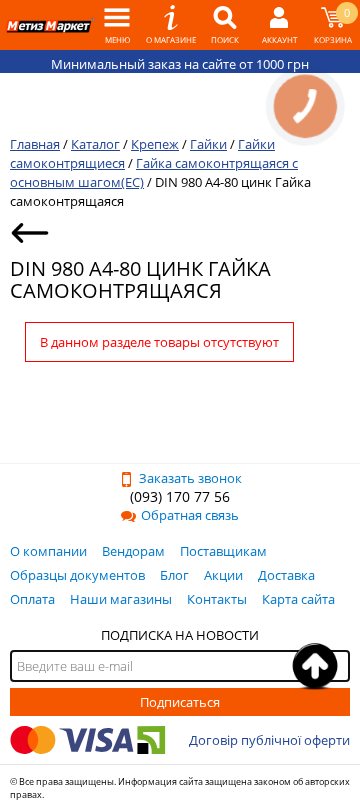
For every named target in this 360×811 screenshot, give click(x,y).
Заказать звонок (190, 478)
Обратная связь (190, 515)
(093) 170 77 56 (180, 496)
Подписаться (180, 702)
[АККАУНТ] (279, 25)
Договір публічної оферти (269, 740)
